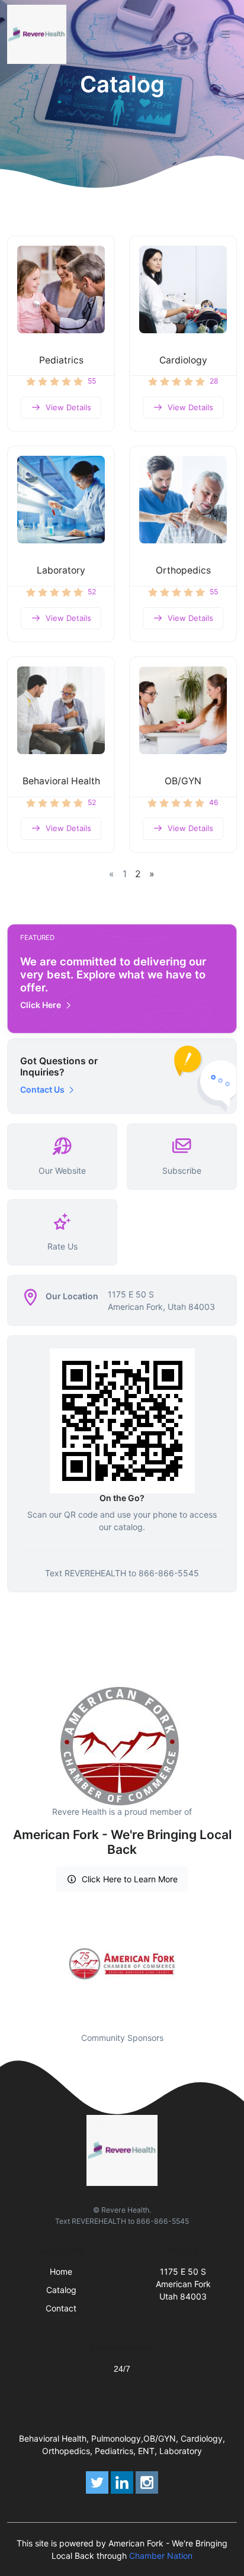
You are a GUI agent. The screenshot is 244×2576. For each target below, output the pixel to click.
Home (61, 2271)
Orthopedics (183, 570)
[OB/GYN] (183, 710)
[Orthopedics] (183, 500)
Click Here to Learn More (130, 1879)
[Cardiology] (183, 289)
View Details (68, 407)
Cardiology (183, 360)
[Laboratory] (61, 500)
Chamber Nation (161, 2556)
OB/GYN (183, 781)
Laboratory (61, 570)
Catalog (61, 2290)
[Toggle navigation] (226, 34)
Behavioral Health (61, 781)
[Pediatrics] (61, 289)
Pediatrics (61, 360)
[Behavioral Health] (61, 710)
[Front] (39, 34)
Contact (61, 2308)
